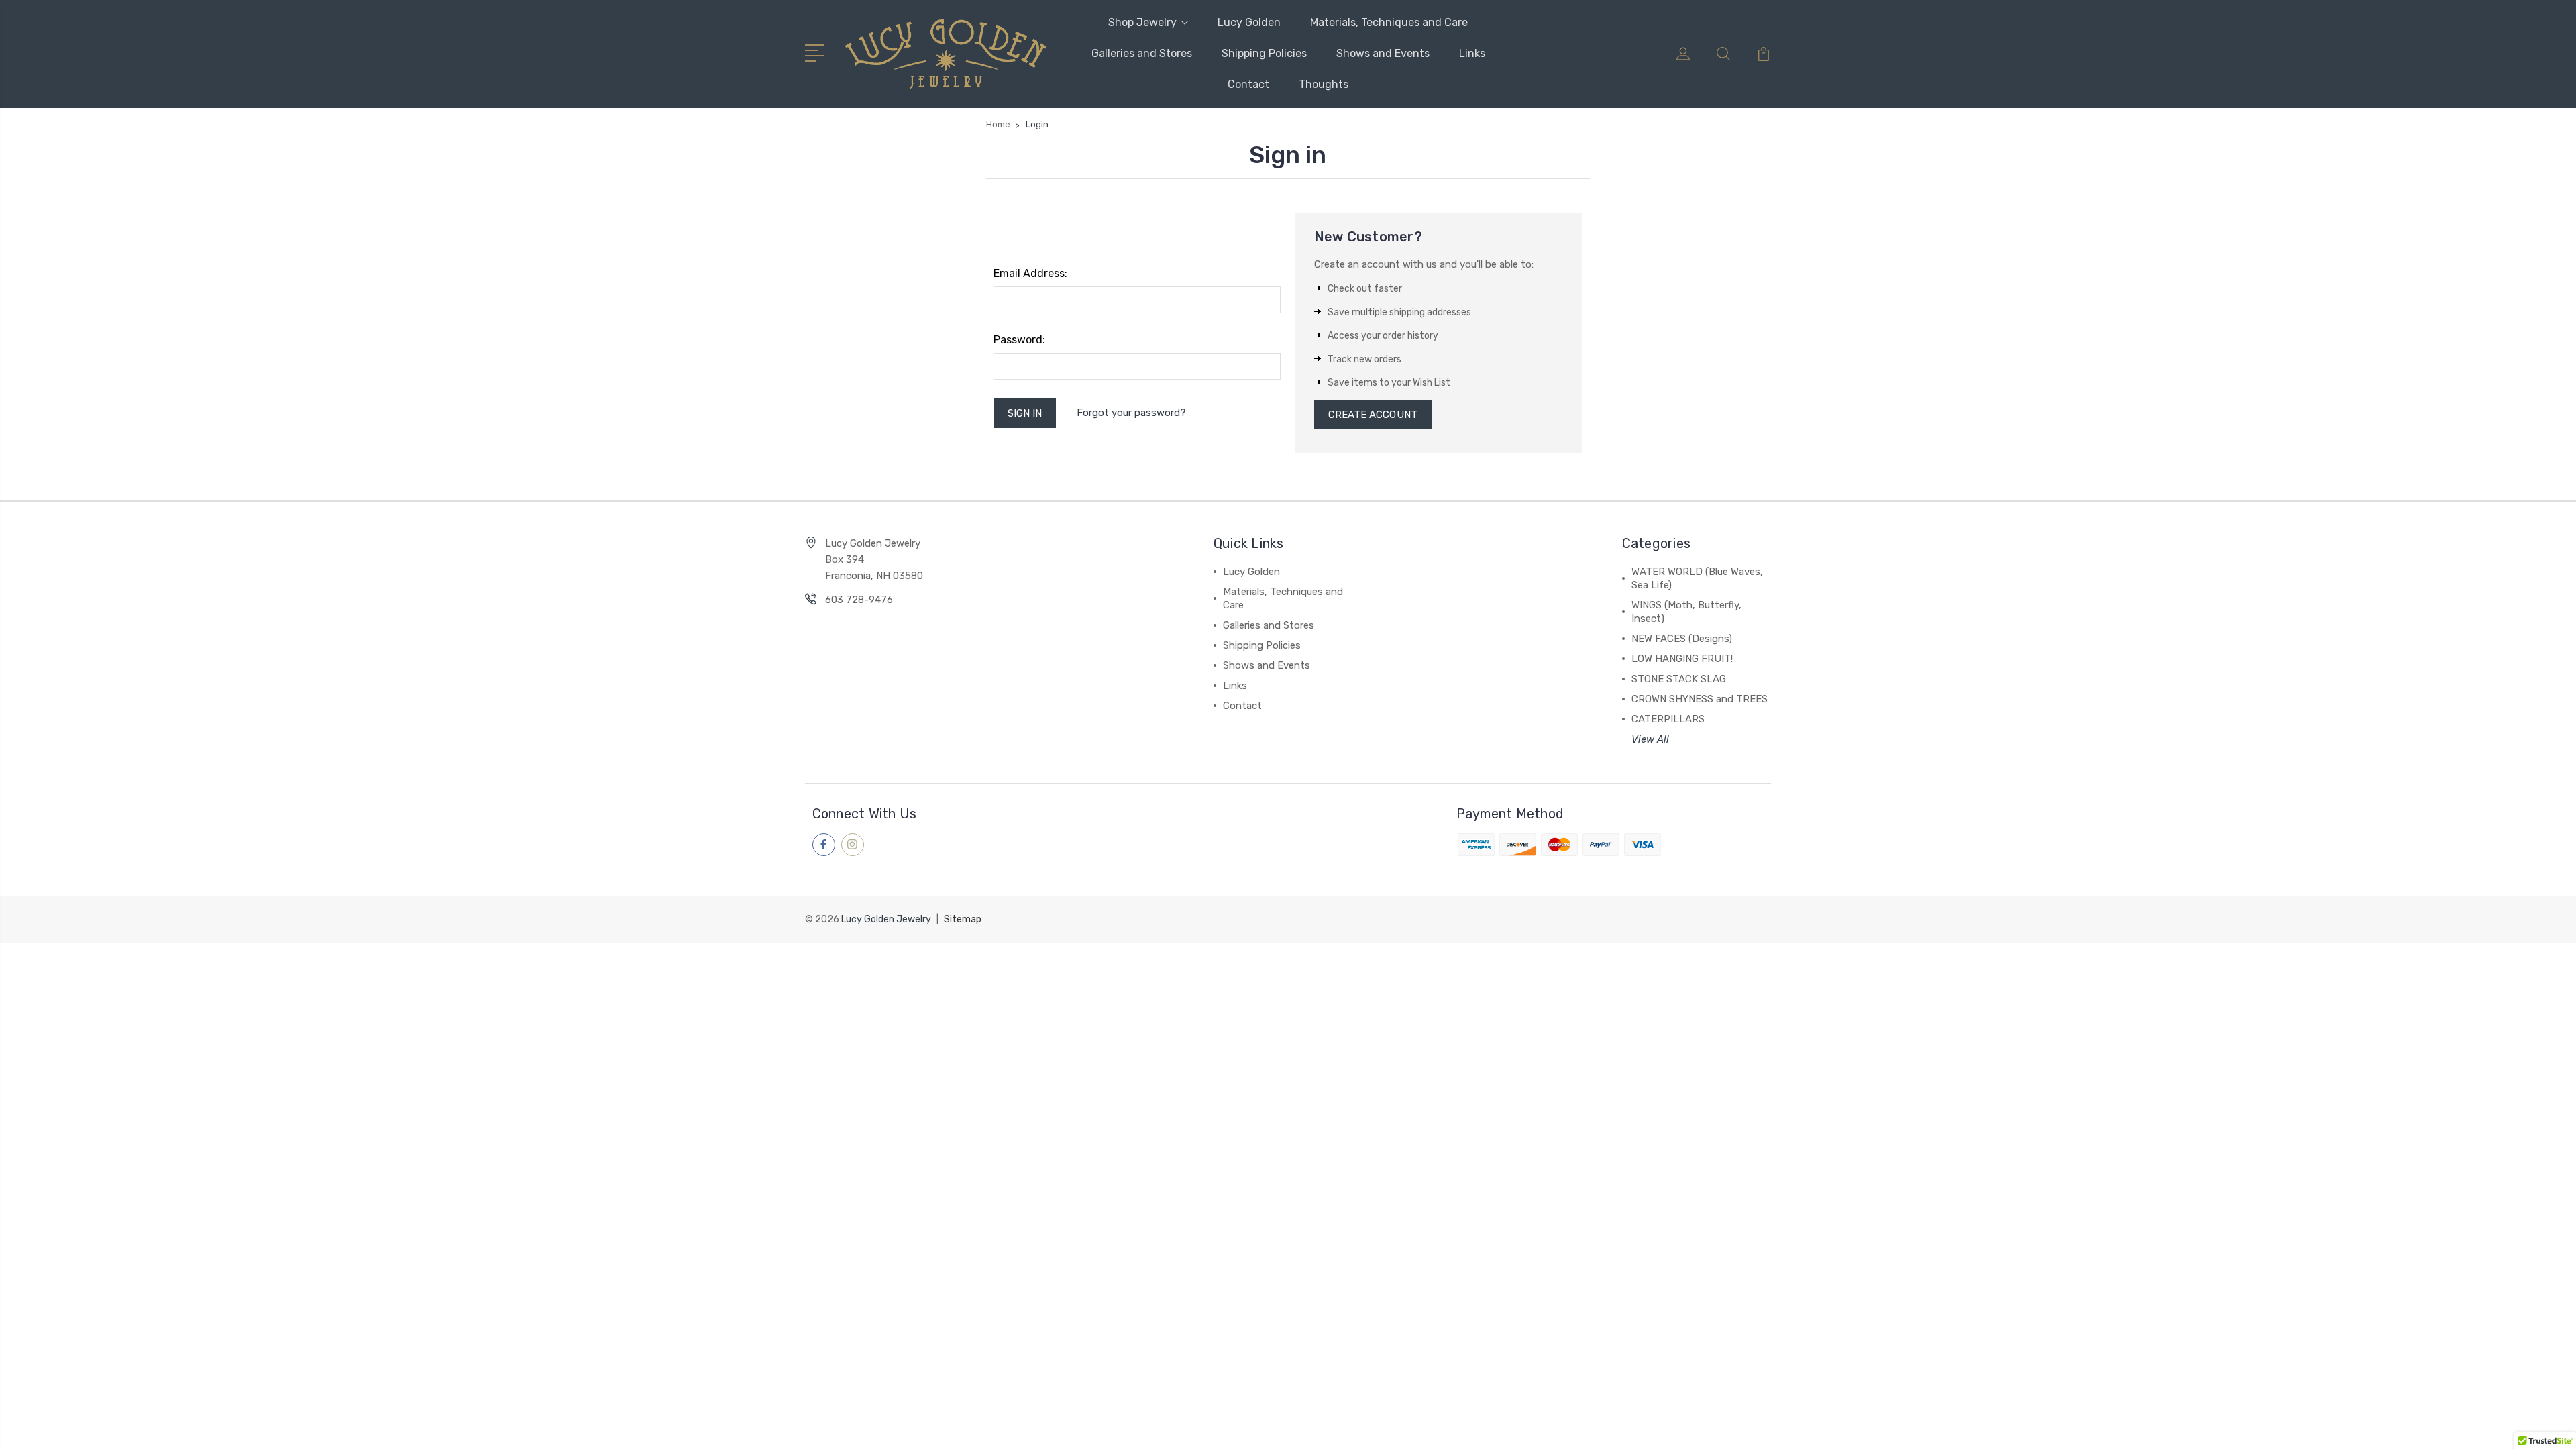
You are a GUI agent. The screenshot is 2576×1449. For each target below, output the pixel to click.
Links (1472, 53)
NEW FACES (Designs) (1682, 639)
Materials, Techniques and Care (1389, 22)
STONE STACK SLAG (1679, 679)
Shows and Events (1383, 53)
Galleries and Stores (1142, 53)
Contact (1248, 84)
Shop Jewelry (1142, 22)
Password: (1019, 340)
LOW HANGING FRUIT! (1682, 659)
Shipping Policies (1264, 53)
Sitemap (963, 919)
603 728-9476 (859, 600)
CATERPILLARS (1668, 719)
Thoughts (1324, 84)
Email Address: (1030, 273)
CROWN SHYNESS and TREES (1700, 699)
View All (1650, 739)
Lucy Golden (1249, 22)
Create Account (1373, 415)
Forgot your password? (1131, 413)
